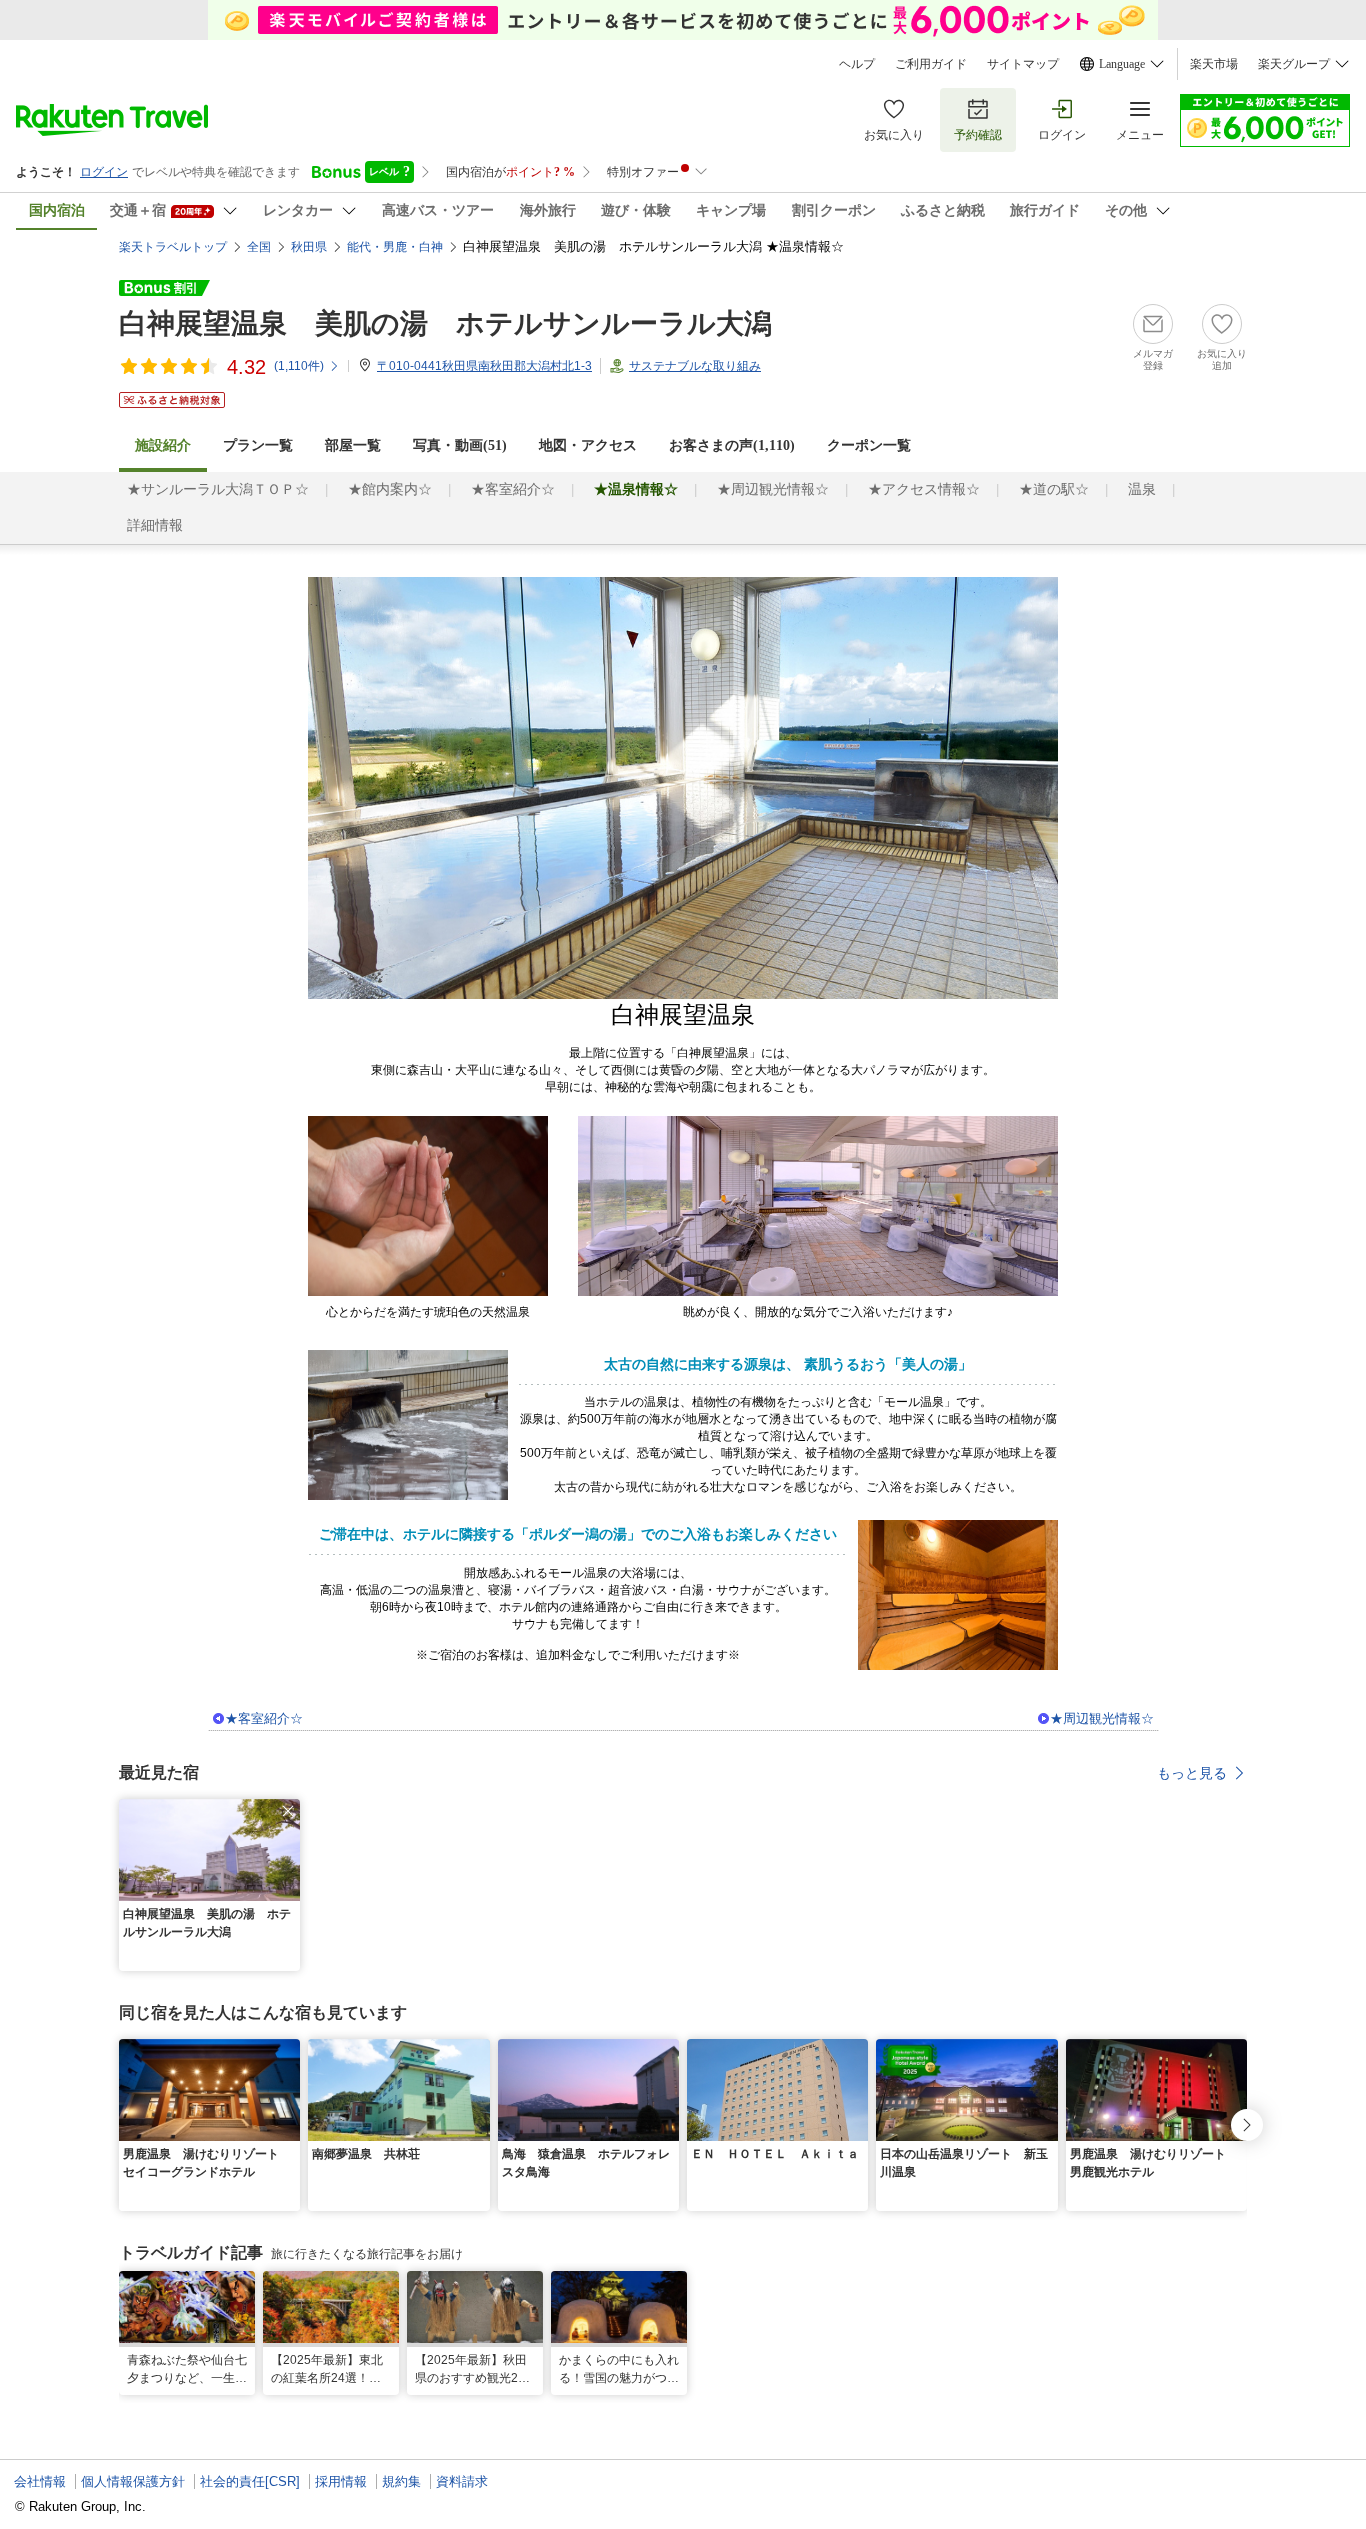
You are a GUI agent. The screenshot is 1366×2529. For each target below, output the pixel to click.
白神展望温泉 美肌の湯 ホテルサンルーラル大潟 (445, 323)
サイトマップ (1023, 64)
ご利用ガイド (931, 64)
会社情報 (40, 2481)
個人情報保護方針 (133, 2481)
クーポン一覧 (869, 445)
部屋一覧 (353, 445)
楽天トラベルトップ (173, 247)
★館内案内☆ (390, 489)
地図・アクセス (588, 445)
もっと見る (1192, 1773)
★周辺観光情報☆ (773, 489)
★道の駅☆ (1054, 489)
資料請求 (462, 2481)
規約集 (401, 2481)
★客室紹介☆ (513, 489)
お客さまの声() (732, 445)
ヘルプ (857, 64)
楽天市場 (1214, 64)
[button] (288, 1811)
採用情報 (341, 2481)
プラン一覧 (258, 445)
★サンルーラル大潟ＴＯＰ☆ (218, 489)
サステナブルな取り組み (695, 366)
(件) (299, 366)
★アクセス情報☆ (924, 489)
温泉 (1142, 489)
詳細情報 (155, 525)
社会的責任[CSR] (250, 2481)
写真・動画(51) (460, 445)
